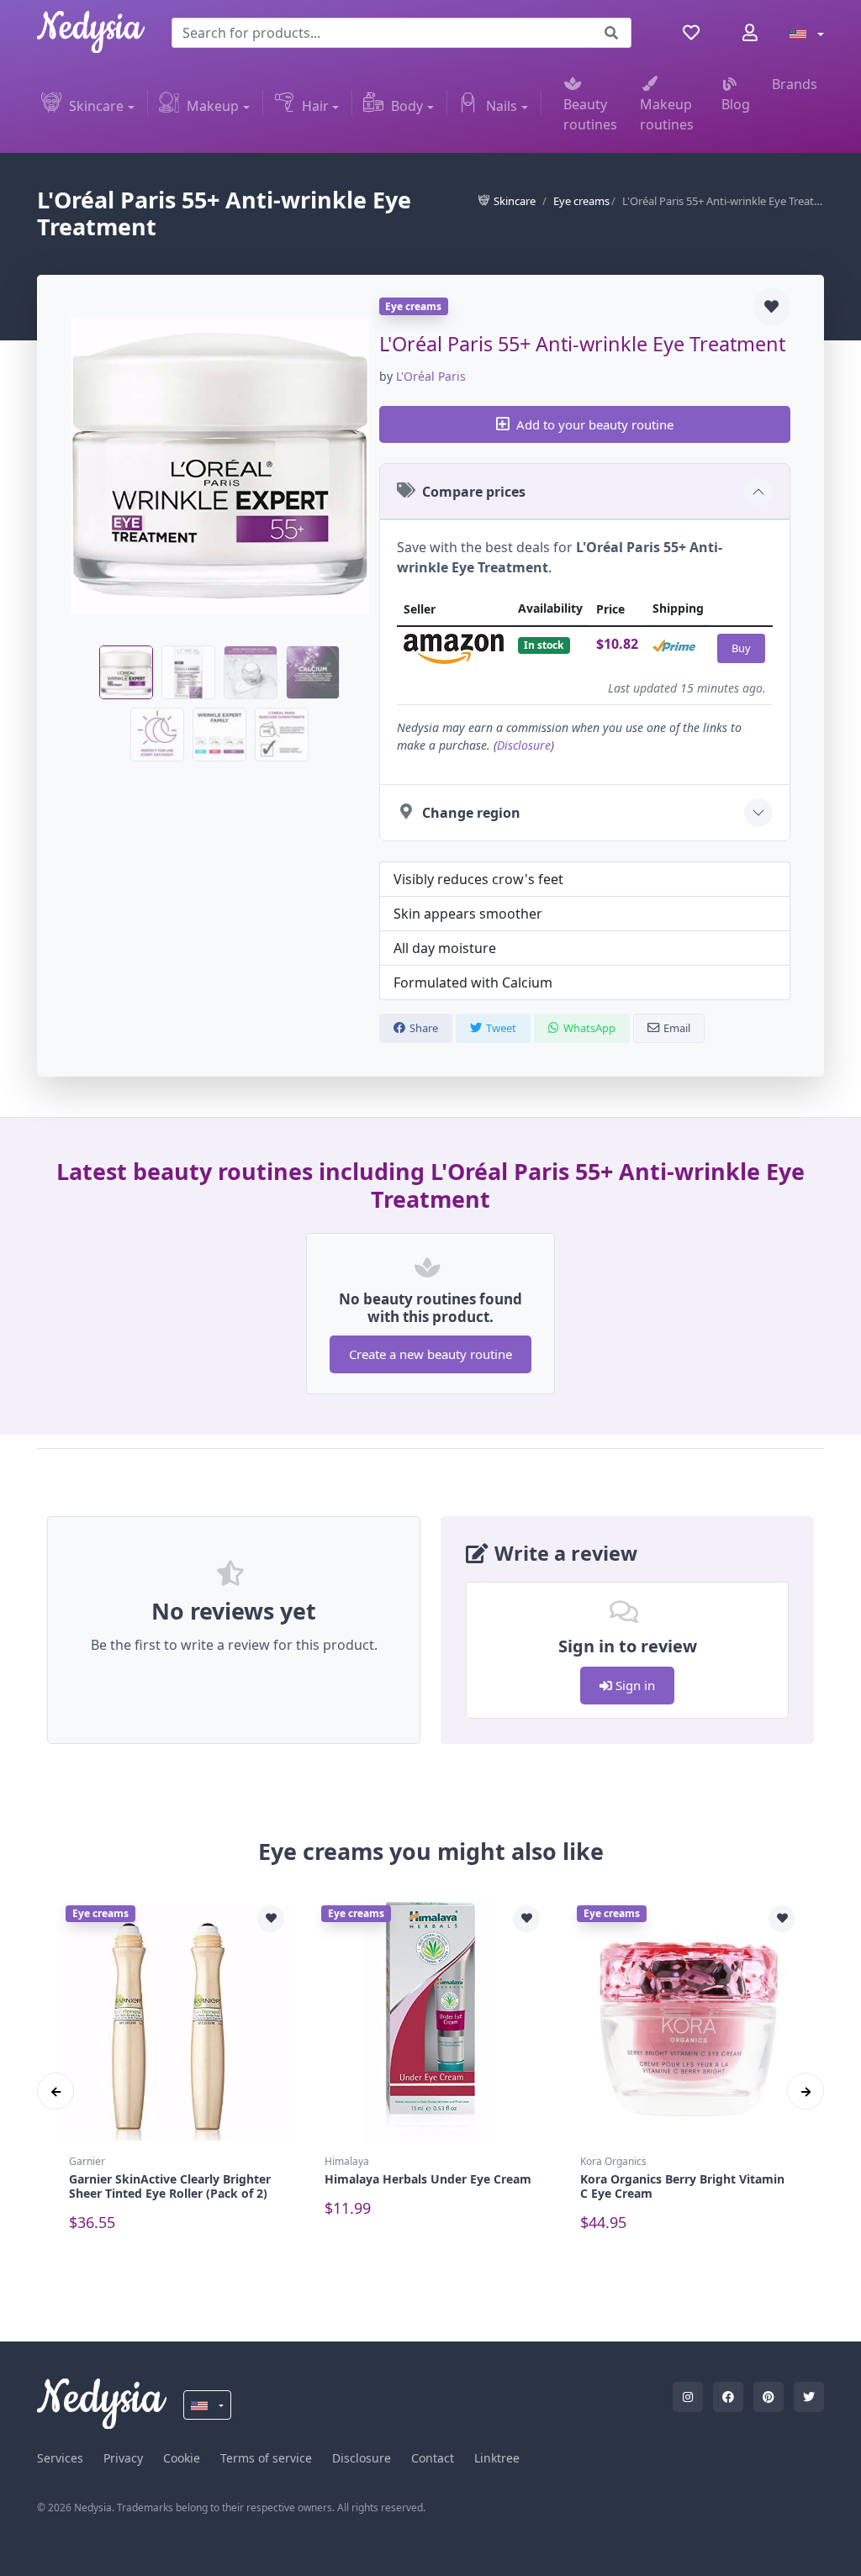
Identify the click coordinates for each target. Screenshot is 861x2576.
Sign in (634, 1685)
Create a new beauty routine (430, 1354)
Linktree (497, 2458)
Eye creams (581, 201)
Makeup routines (667, 114)
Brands (795, 84)
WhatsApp (589, 1028)
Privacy (123, 2458)
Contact (433, 2458)
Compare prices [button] (474, 492)
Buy (741, 648)
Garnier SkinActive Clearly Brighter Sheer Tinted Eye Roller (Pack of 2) (170, 2186)
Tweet (501, 1028)
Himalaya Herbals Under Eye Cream (428, 2179)
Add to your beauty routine (595, 424)
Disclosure (524, 745)
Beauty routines (590, 114)
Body (407, 106)
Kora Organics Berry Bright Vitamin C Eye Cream (682, 2186)
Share (424, 1028)
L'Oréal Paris (431, 376)
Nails (502, 106)
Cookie (182, 2458)
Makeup (213, 106)
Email (677, 1028)
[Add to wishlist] (772, 307)
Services (60, 2458)
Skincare (96, 106)
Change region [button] (471, 813)
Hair (315, 106)
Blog (736, 104)
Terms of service (266, 2458)
